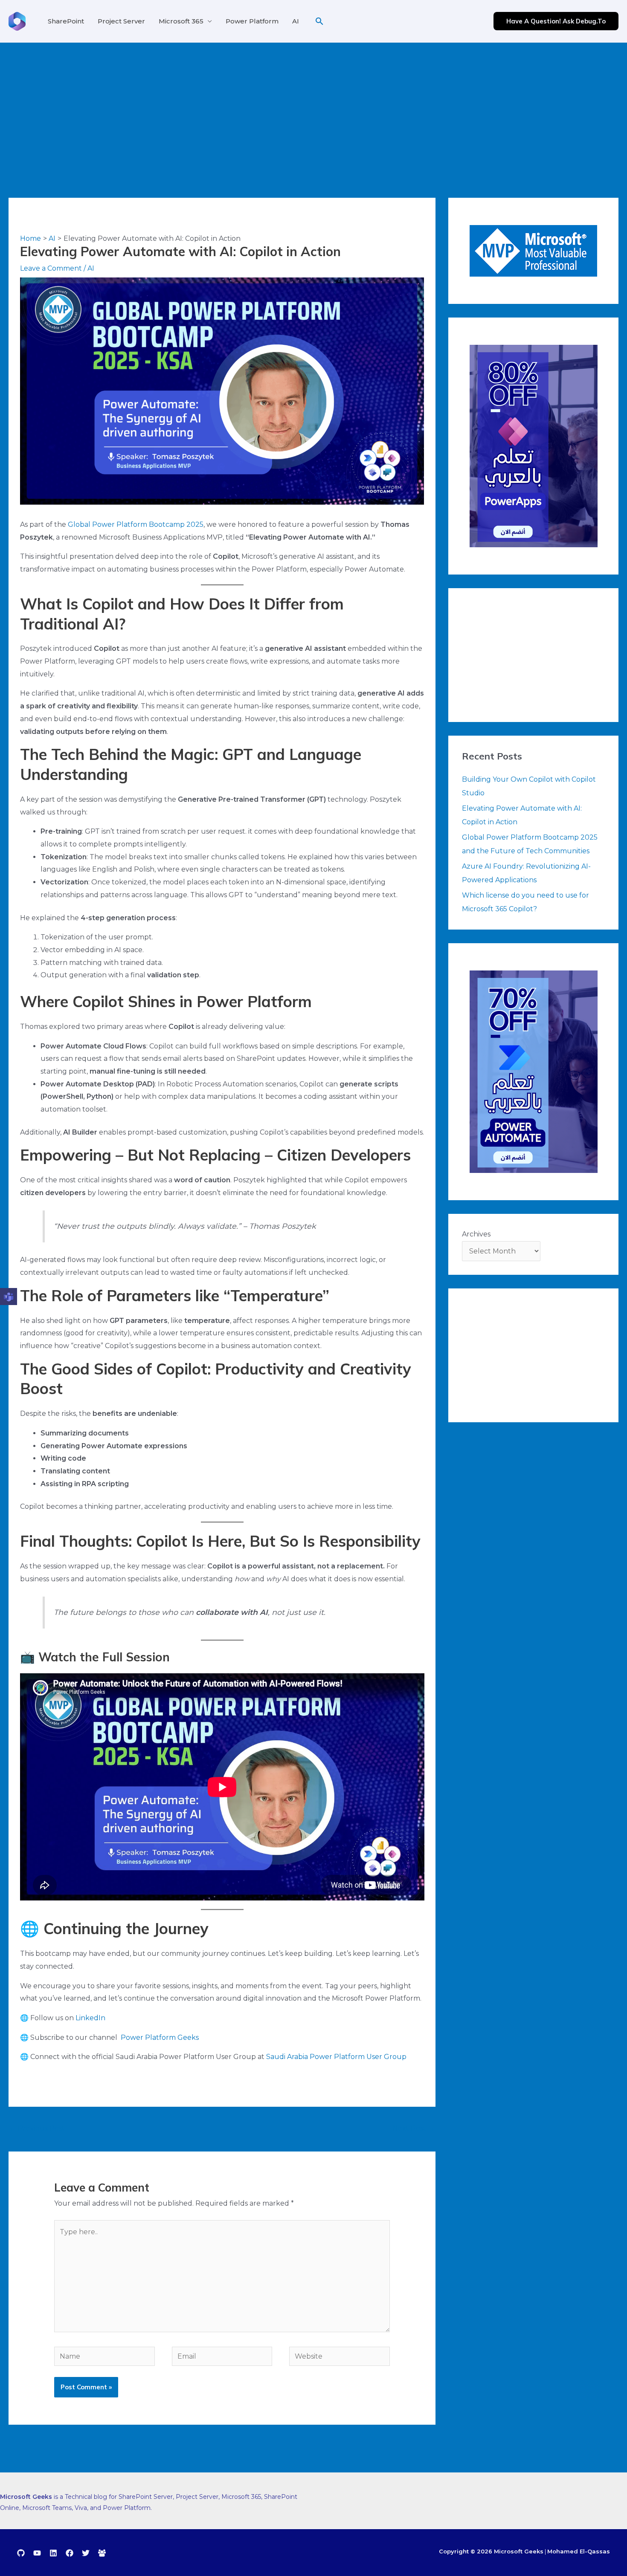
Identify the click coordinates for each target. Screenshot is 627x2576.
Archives (476, 1234)
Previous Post (37, 2128)
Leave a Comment (51, 268)
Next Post (414, 2128)
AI (296, 21)
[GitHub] (21, 2553)
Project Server (121, 21)
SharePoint (66, 21)
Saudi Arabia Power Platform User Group (336, 2057)
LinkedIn (90, 2018)
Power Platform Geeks (160, 2037)
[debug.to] (102, 2553)
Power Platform (252, 21)
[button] (319, 21)
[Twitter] (86, 2553)
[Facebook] (70, 2553)
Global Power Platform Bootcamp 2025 (136, 524)
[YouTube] (37, 2553)
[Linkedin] (53, 2553)
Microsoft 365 (181, 21)
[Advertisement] (313, 107)
